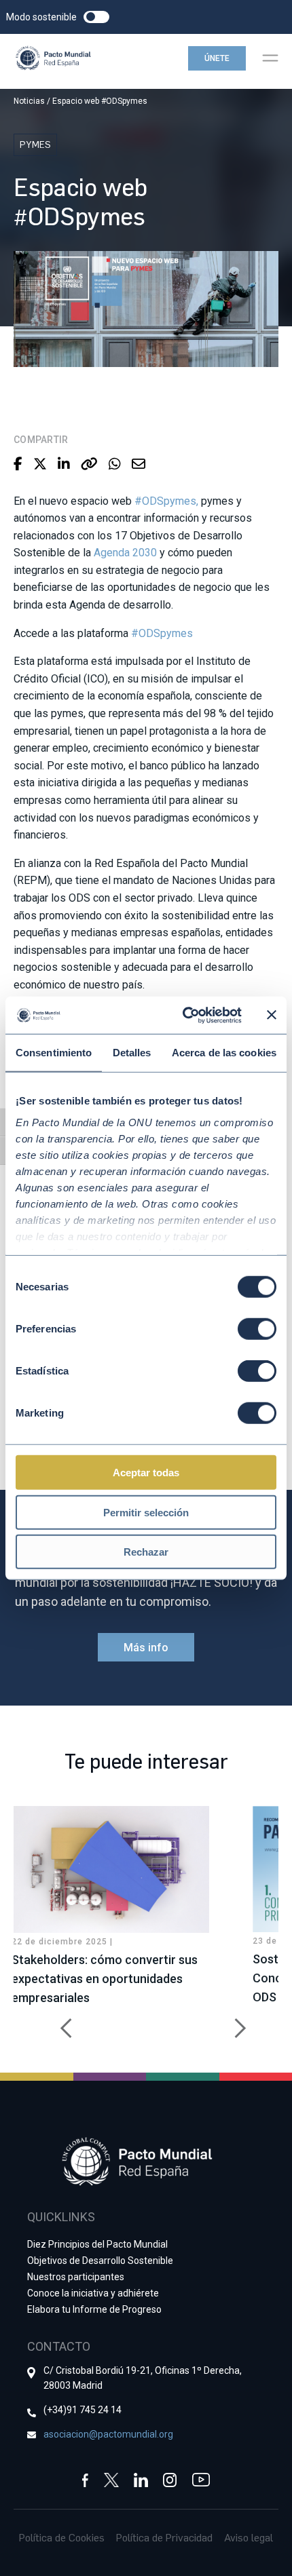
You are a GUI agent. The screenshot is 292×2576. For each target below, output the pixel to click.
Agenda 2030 (125, 553)
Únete (217, 58)
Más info (146, 1648)
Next (231, 2021)
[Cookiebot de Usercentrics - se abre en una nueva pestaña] (184, 1015)
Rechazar (146, 1552)
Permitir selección (146, 1512)
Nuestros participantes (76, 2277)
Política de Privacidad (164, 2537)
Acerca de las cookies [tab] (224, 1053)
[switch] (257, 1329)
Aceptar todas (146, 1473)
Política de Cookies (62, 2537)
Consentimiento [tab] (54, 1053)
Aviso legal (249, 2537)
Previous (61, 2021)
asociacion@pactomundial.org (108, 2434)
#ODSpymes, (166, 501)
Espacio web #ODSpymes (100, 101)
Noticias (29, 101)
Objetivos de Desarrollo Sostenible (100, 2261)
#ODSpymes (162, 633)
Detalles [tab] (132, 1053)
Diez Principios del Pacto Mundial (97, 2244)
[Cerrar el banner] (272, 1015)
